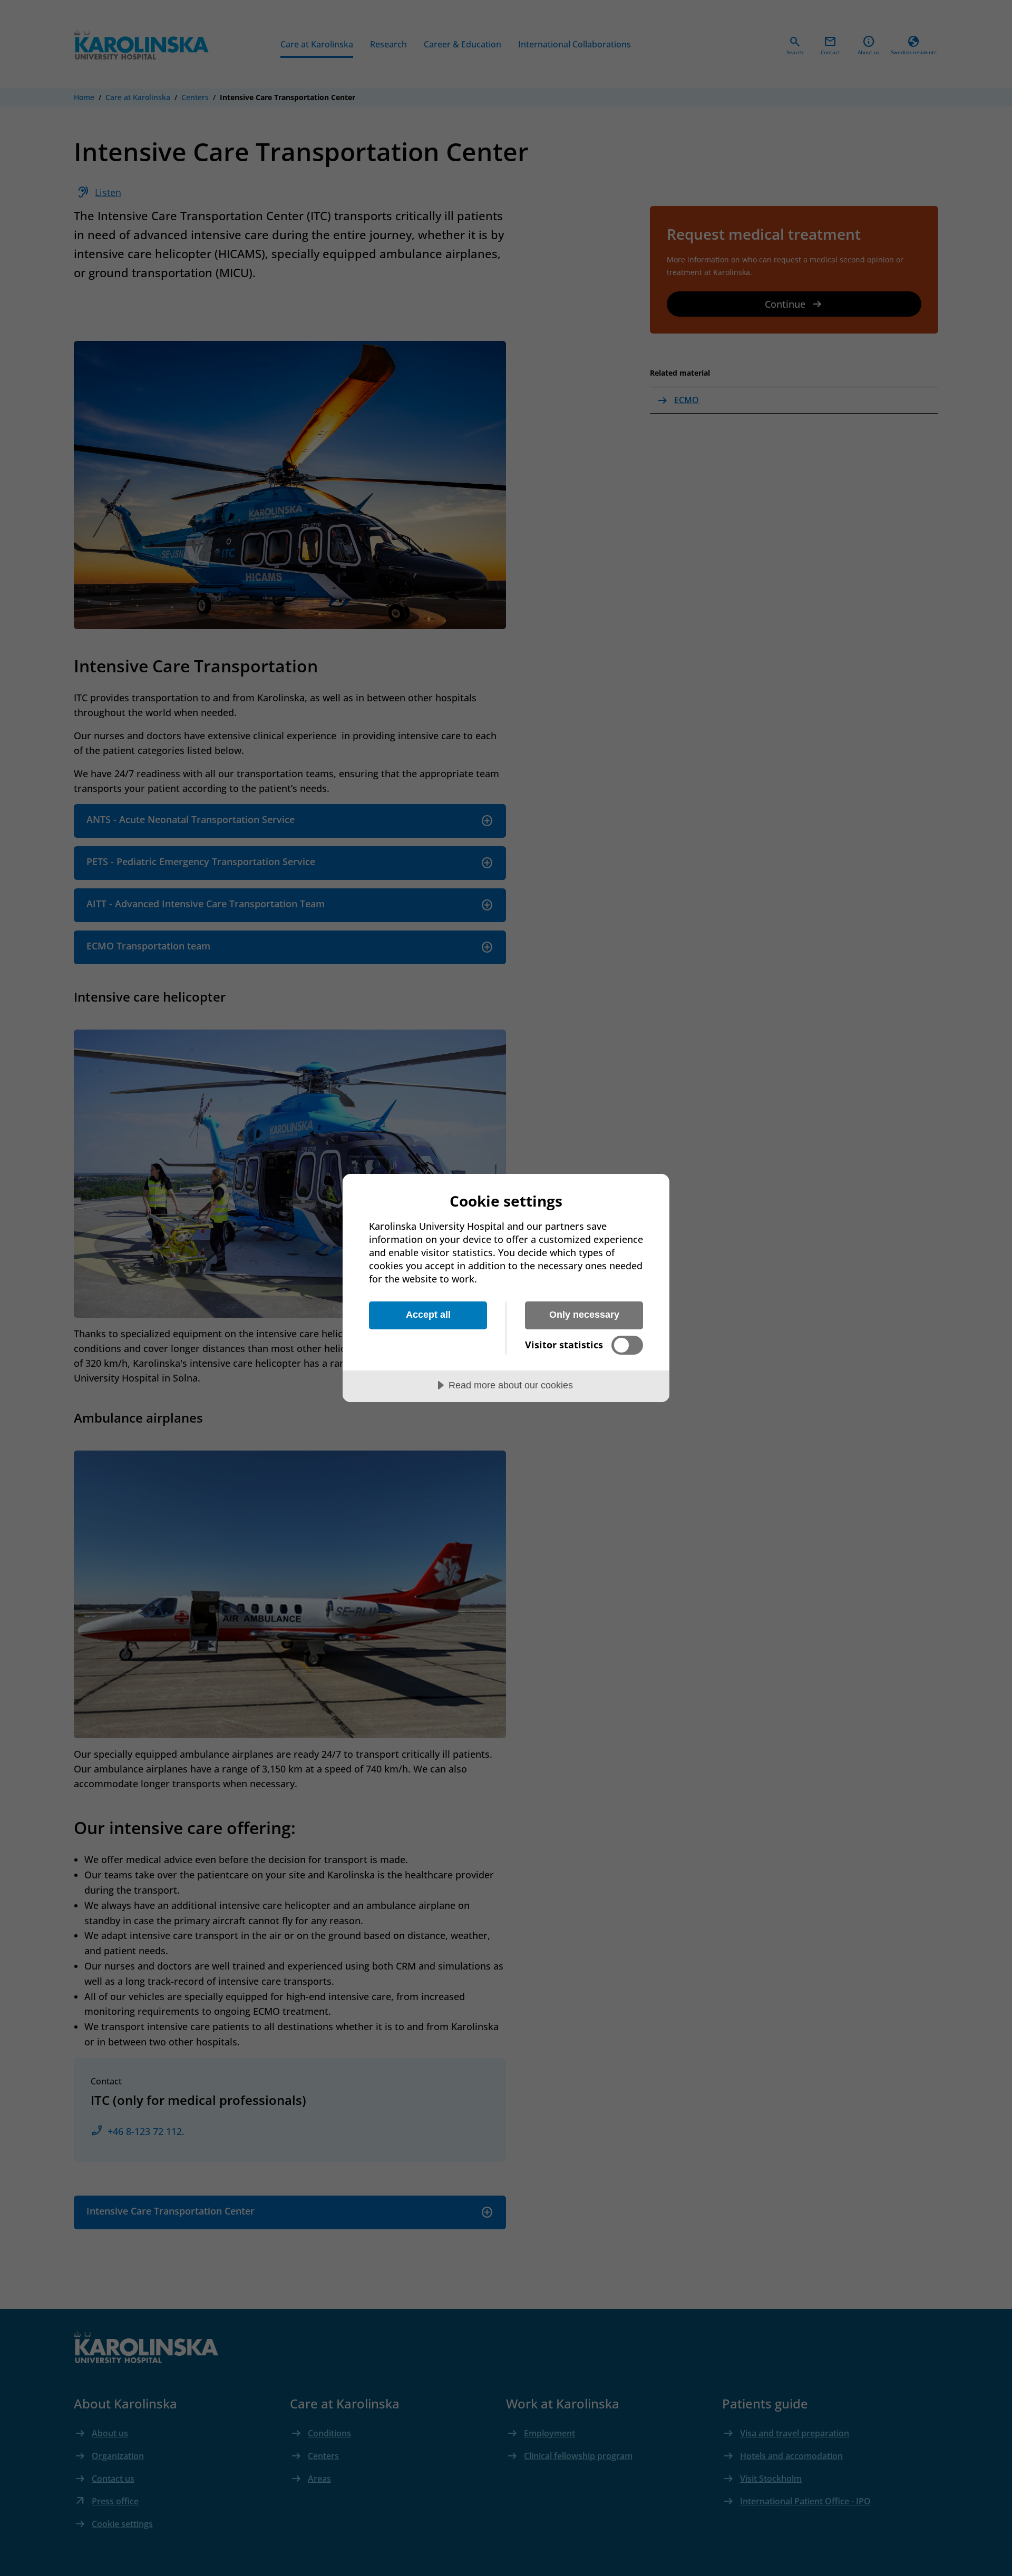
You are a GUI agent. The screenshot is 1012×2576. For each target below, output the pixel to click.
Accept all (428, 1315)
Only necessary (584, 1315)
